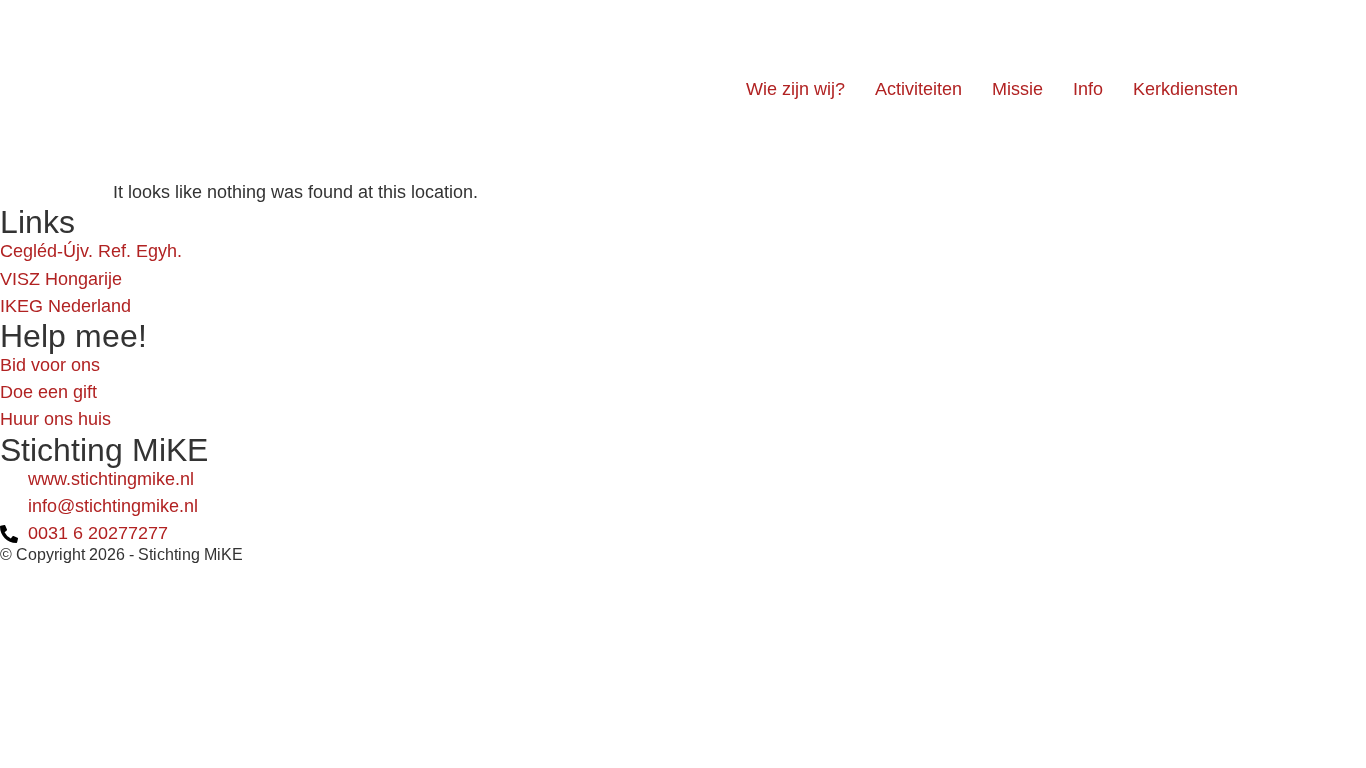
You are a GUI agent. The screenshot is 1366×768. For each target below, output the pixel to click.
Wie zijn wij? (795, 89)
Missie (1017, 89)
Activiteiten (918, 89)
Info (1088, 89)
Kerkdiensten (1185, 89)
